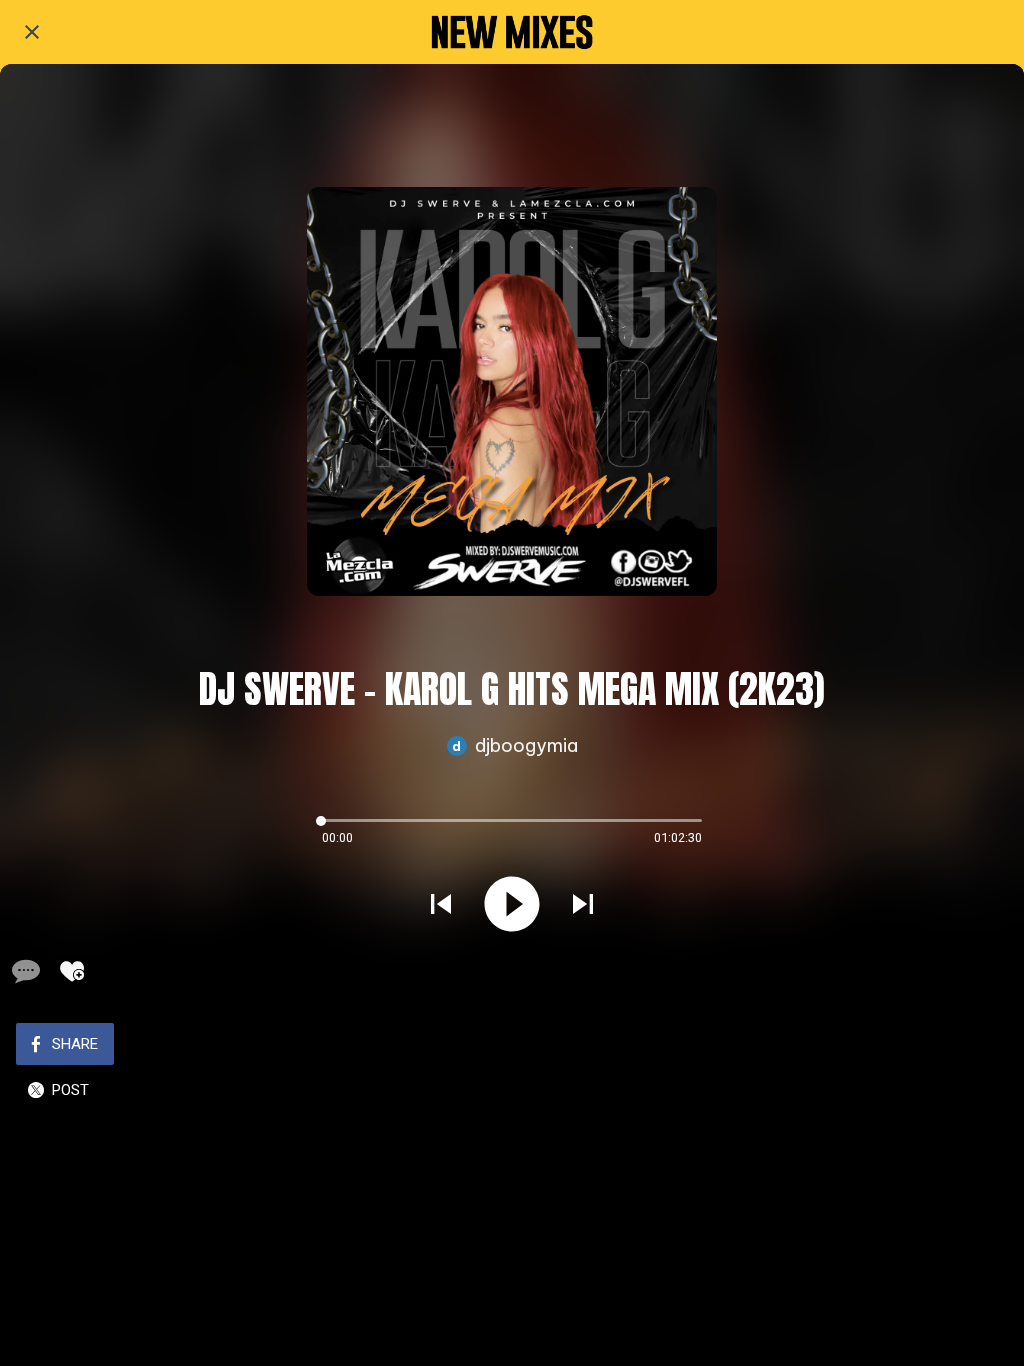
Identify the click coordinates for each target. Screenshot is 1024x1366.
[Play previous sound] (441, 904)
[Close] (32, 32)
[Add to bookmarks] (72, 971)
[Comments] (24, 971)
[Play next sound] (583, 904)
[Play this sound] (512, 904)
